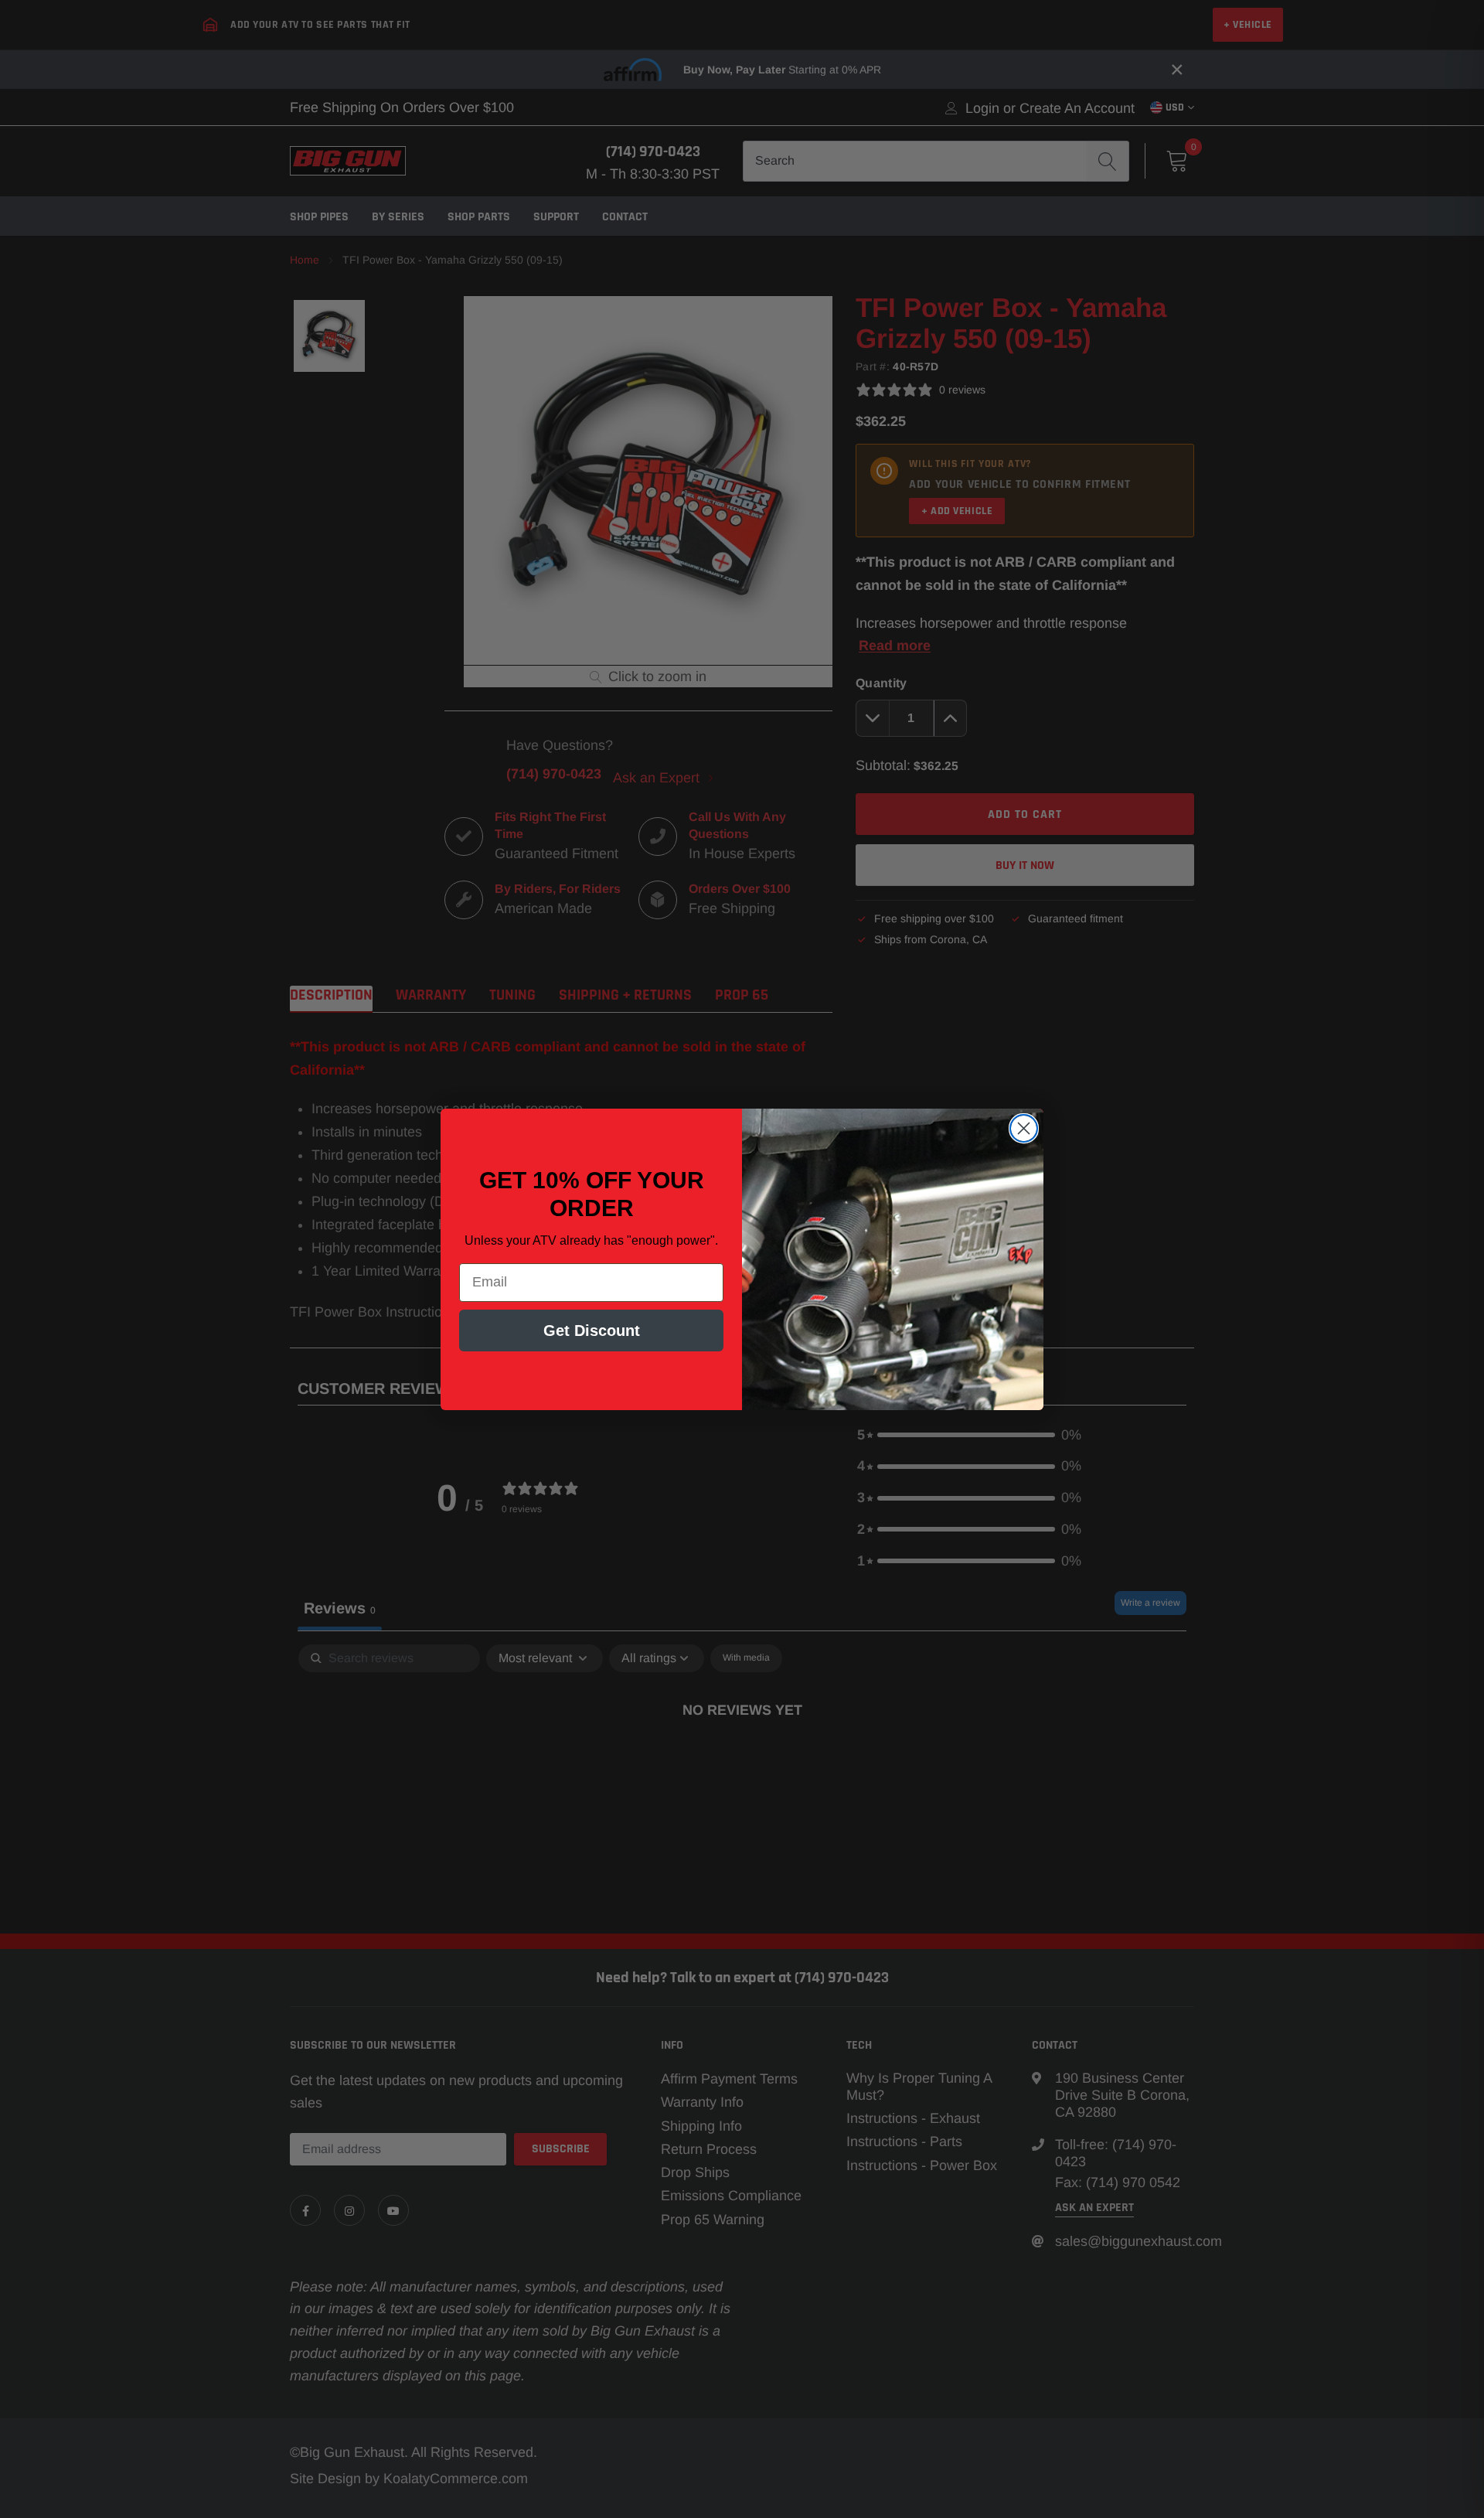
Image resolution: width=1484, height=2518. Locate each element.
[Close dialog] (1024, 1128)
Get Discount (592, 1331)
